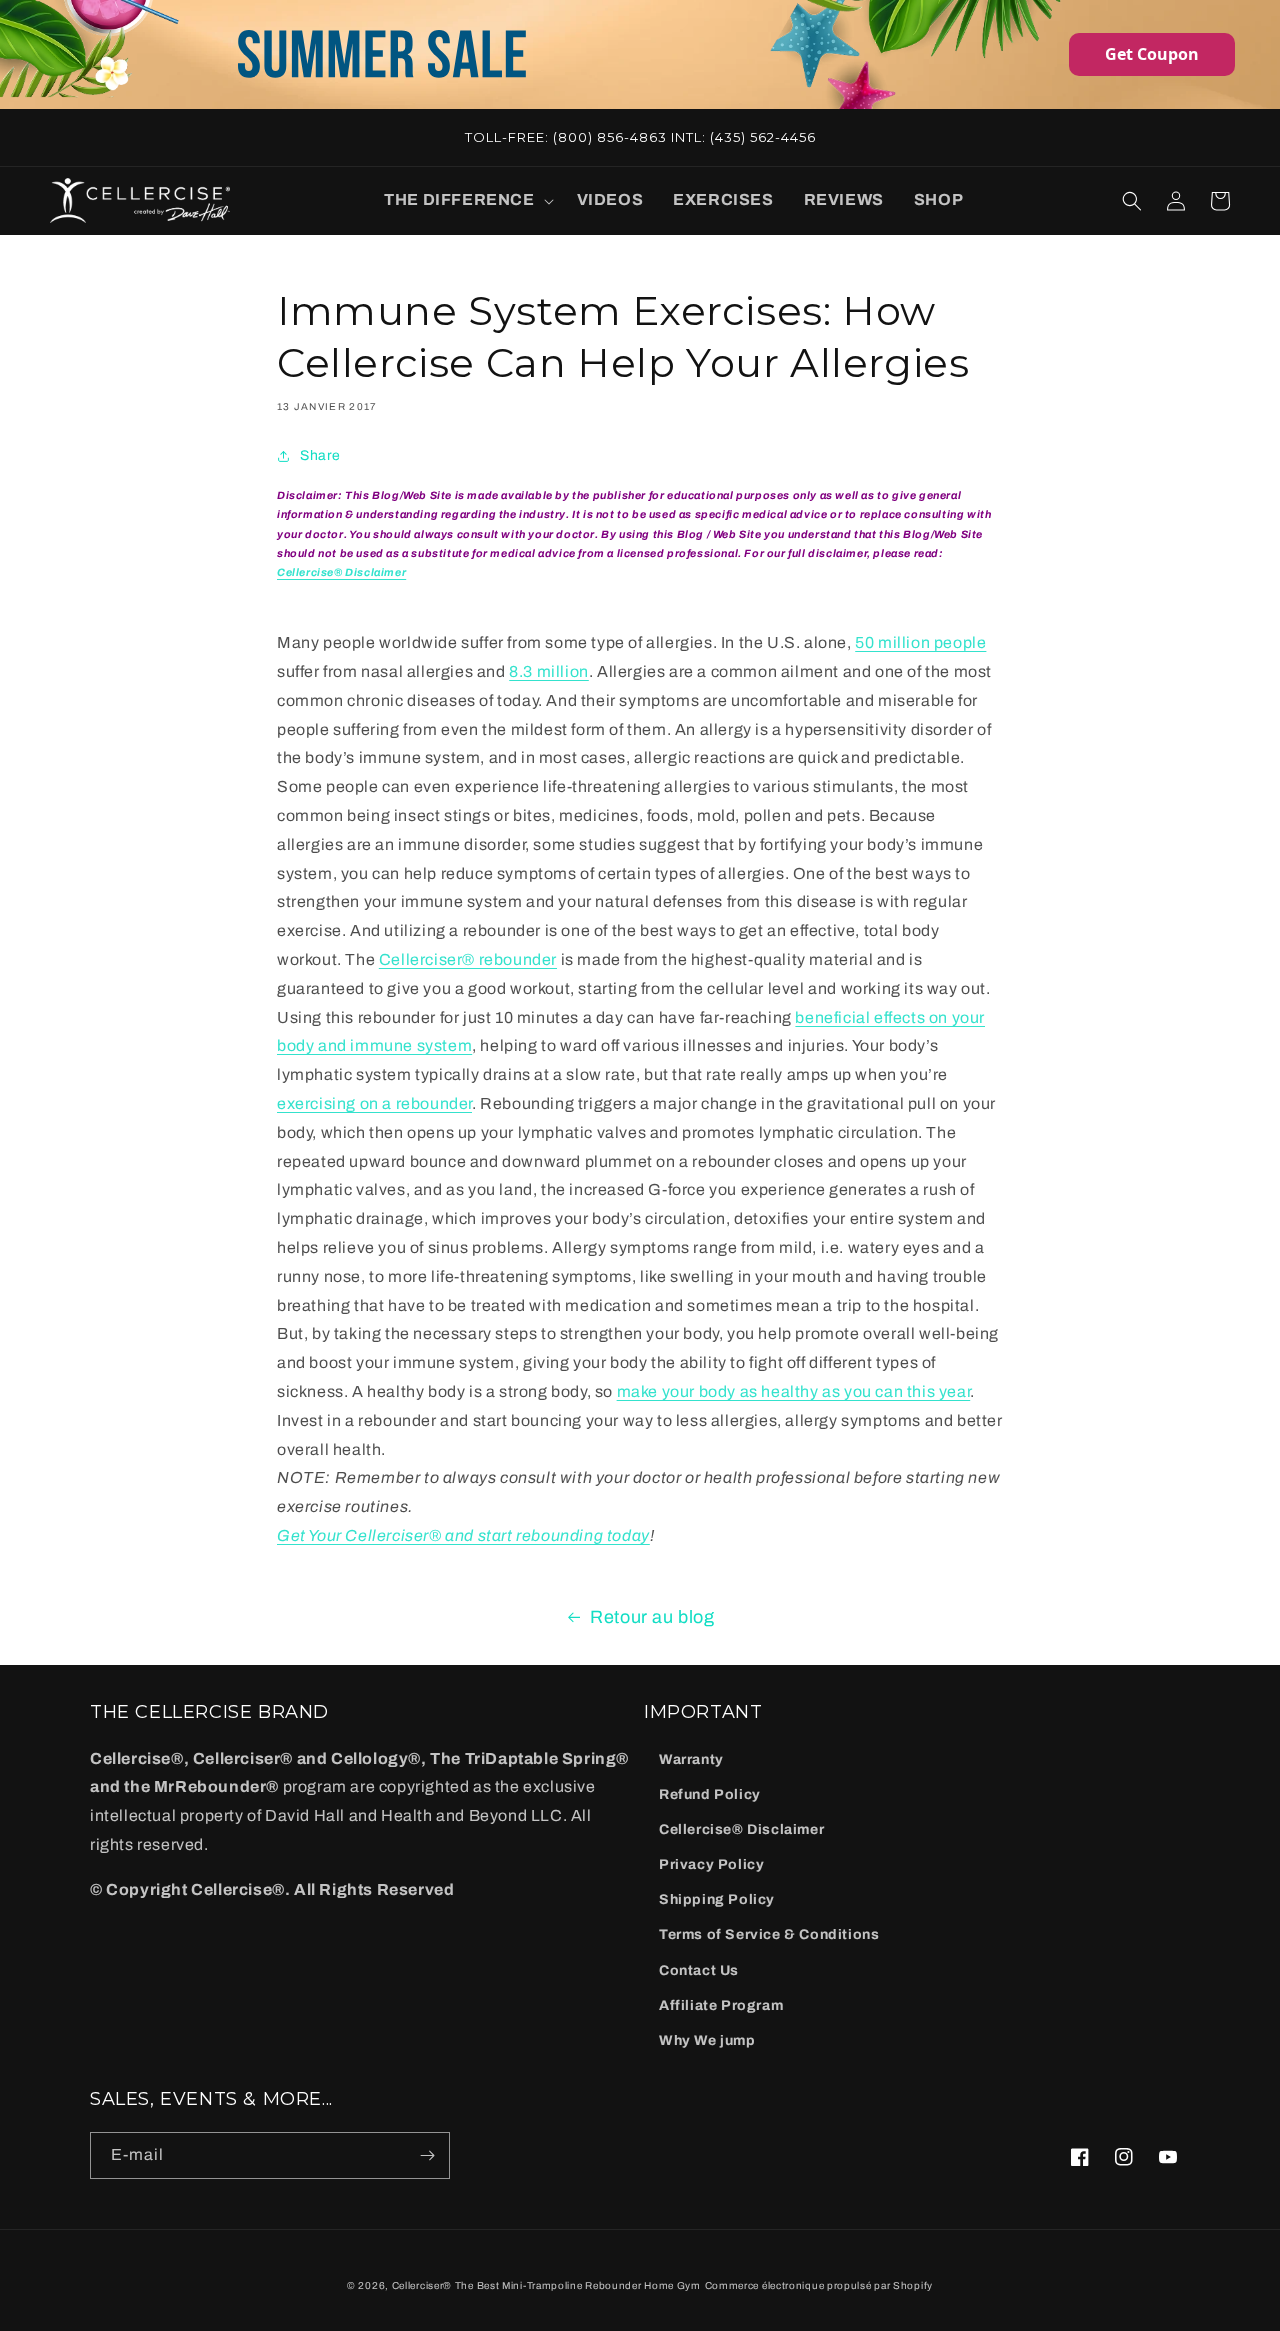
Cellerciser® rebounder (468, 959)
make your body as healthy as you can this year (794, 1391)
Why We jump (707, 2040)
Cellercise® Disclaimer (741, 1829)
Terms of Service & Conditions (769, 1934)
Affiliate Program (721, 2005)
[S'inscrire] (427, 2155)
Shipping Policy (717, 1899)
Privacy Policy (711, 1864)
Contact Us (699, 1970)
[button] (465, 200)
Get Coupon (1152, 54)
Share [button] (320, 455)
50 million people (920, 642)
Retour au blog (652, 1617)
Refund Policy (710, 1794)
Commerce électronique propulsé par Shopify (819, 2285)
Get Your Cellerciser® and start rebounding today (463, 1535)
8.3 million (549, 671)
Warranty (691, 1759)
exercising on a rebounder (374, 1103)
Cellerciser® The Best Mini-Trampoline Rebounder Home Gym (546, 2285)
